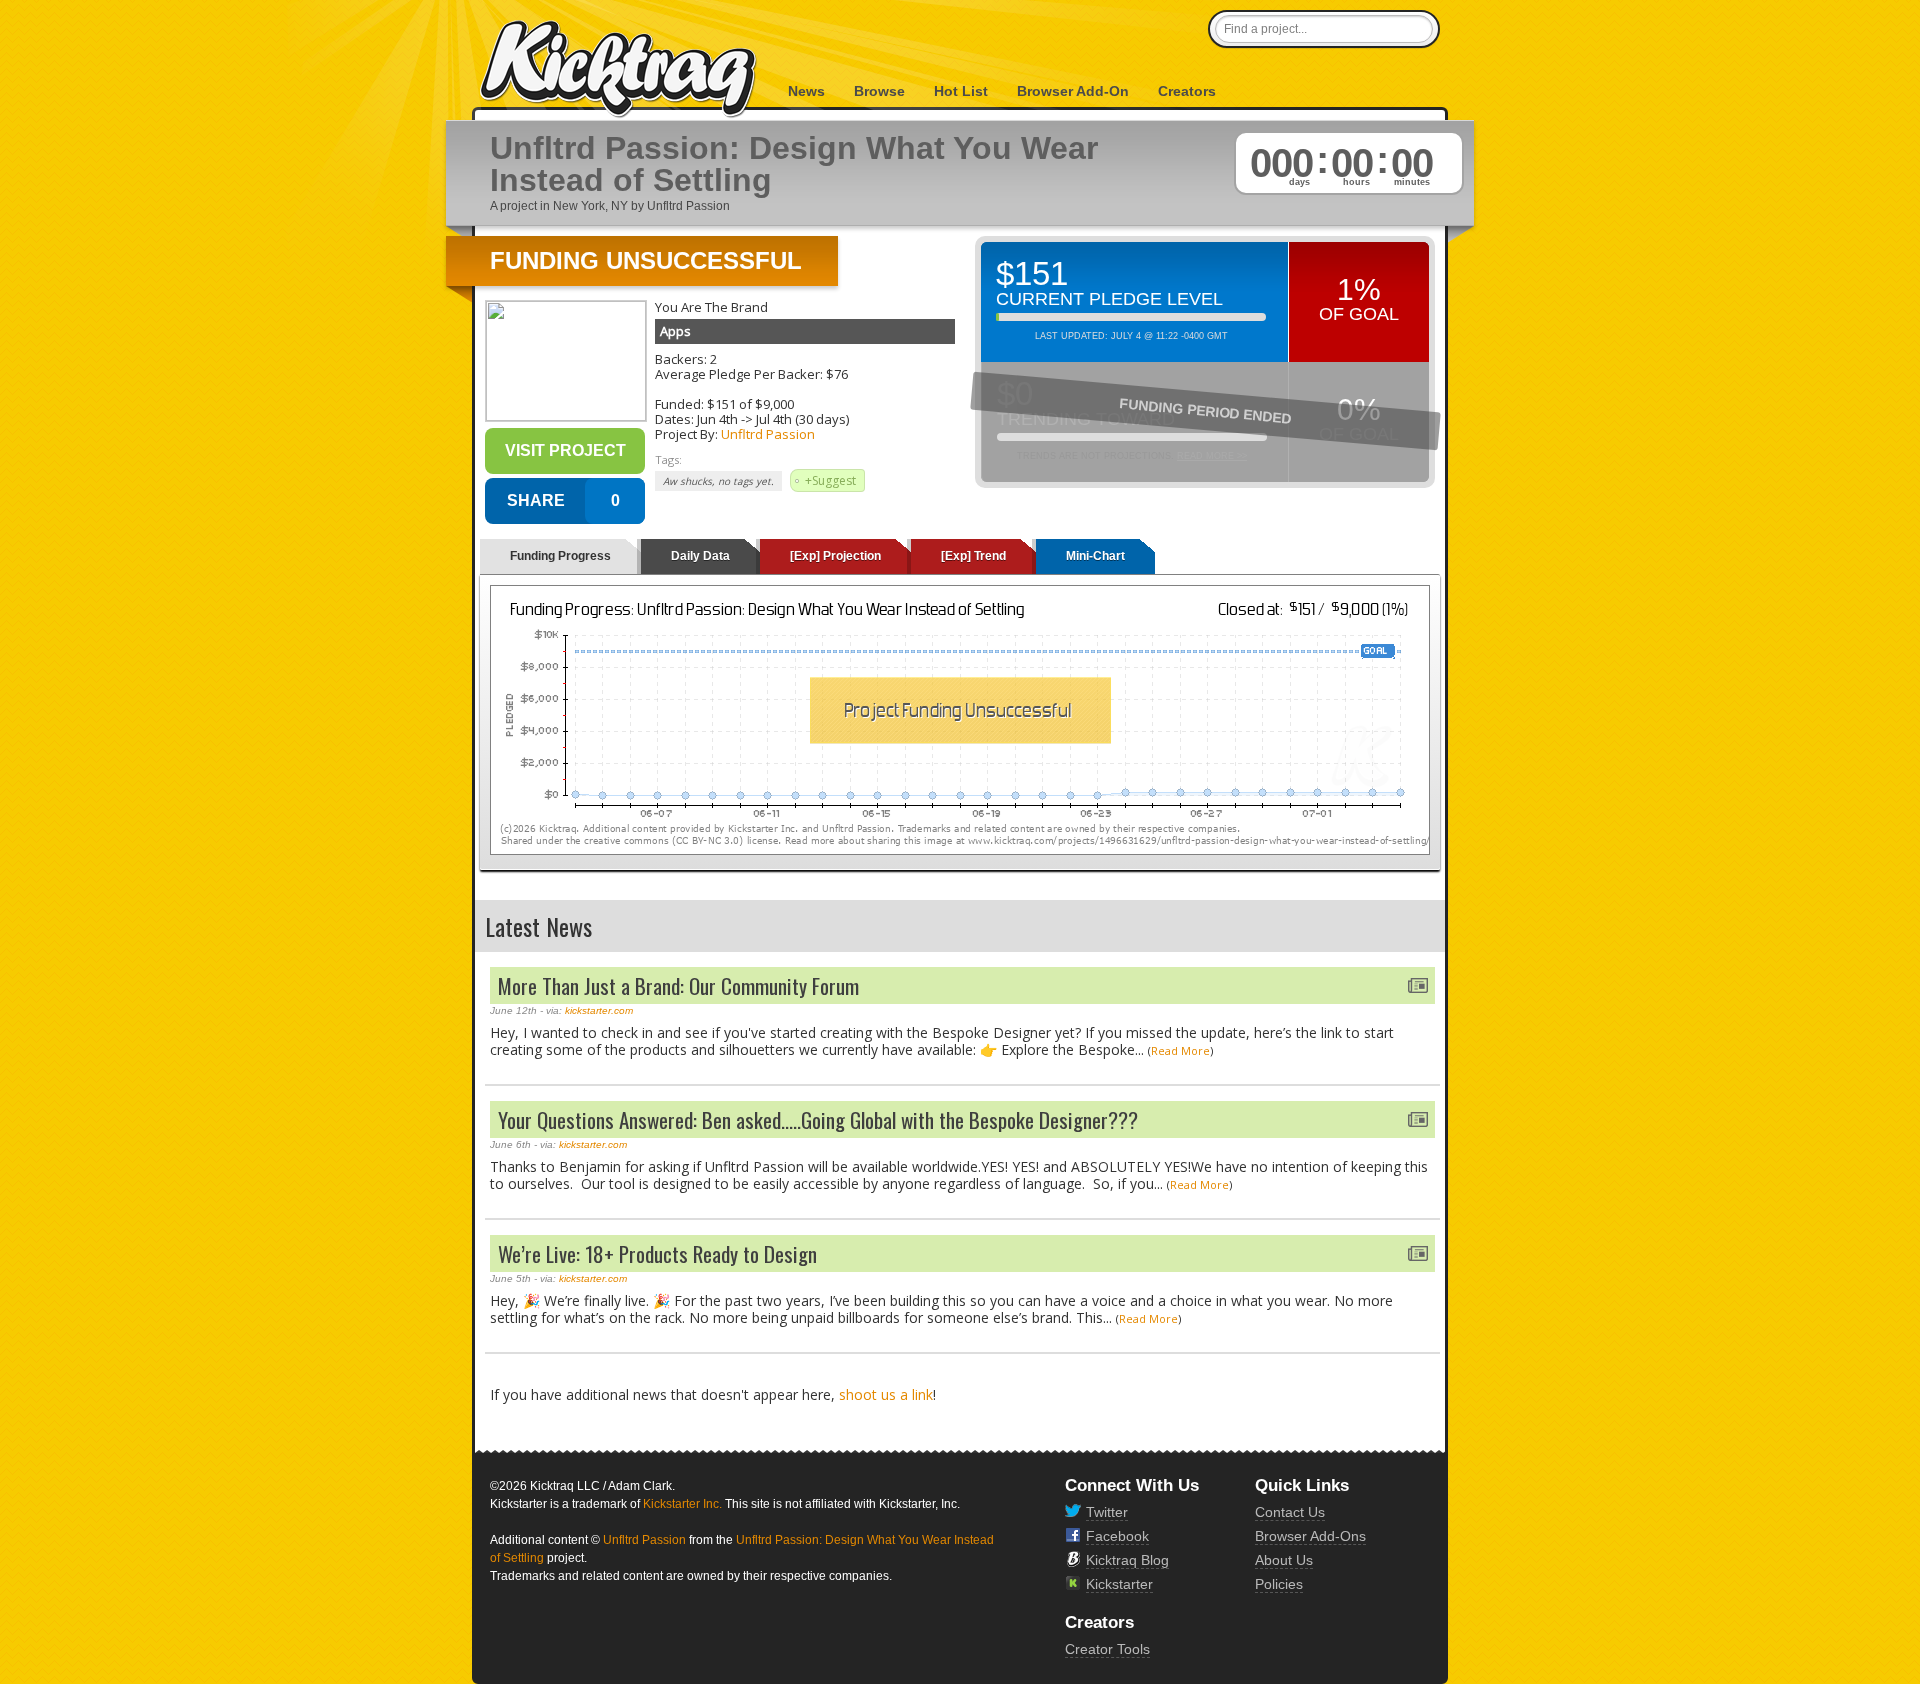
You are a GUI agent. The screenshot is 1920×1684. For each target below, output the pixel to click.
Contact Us (1290, 1512)
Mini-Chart (1095, 556)
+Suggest (830, 480)
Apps (675, 331)
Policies (1279, 1584)
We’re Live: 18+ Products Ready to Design (657, 1253)
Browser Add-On (1073, 91)
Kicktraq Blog (1127, 1560)
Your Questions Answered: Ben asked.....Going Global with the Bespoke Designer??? (818, 1119)
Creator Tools (1107, 1649)
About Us (1284, 1560)
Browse (879, 91)
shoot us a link (886, 1394)
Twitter (1107, 1512)
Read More (1180, 1050)
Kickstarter (1119, 1584)
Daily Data (700, 556)
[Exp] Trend (973, 556)
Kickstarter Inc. (682, 1504)
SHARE (536, 500)
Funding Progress (560, 556)
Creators (1187, 91)
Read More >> (1212, 456)
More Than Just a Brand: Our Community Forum (678, 985)
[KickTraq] (619, 69)
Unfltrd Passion (768, 434)
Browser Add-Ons (1310, 1536)
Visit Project (565, 450)
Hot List (961, 91)
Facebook (1117, 1536)
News (806, 91)
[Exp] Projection (835, 556)
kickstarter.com (599, 1010)
